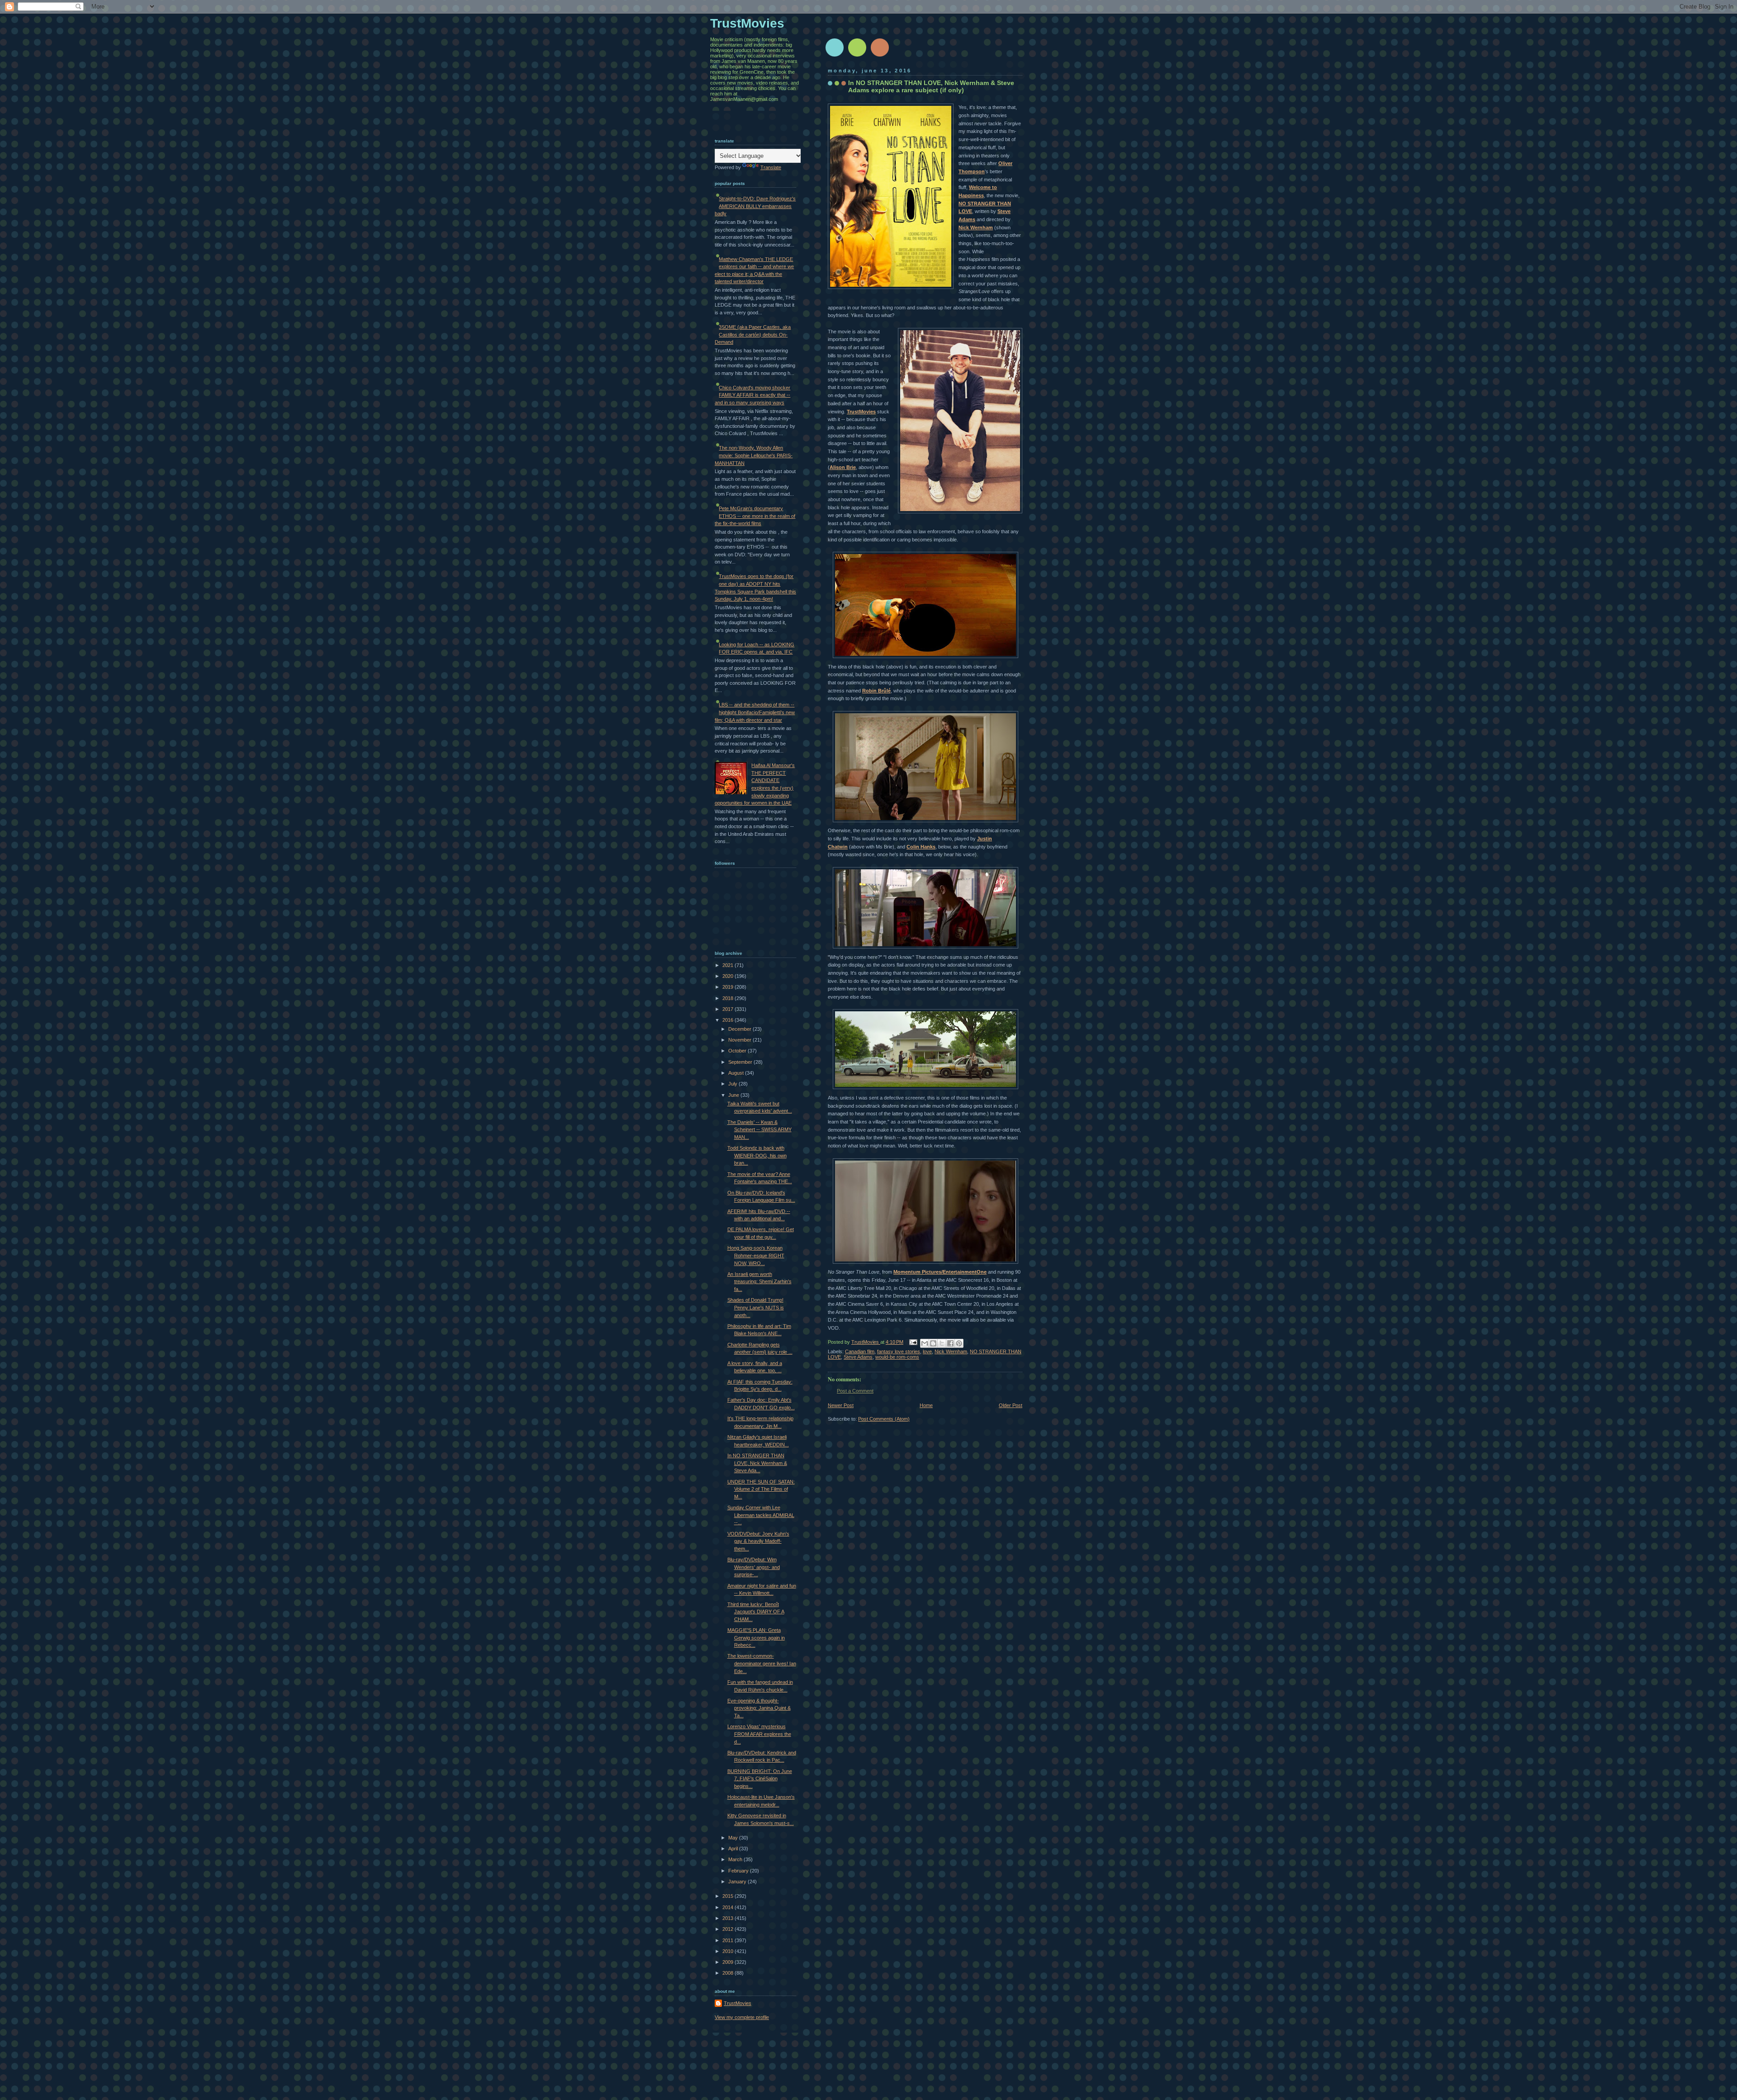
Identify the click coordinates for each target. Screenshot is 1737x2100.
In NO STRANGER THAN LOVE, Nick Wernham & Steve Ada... (757, 1463)
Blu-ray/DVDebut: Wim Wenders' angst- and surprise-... (754, 1567)
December (740, 1029)
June (734, 1095)
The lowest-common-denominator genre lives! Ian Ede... (762, 1663)
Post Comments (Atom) (884, 1419)
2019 (728, 987)
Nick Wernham (976, 228)
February (739, 1871)
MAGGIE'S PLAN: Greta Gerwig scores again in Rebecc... (756, 1638)
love (927, 1351)
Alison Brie (843, 467)
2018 (728, 998)
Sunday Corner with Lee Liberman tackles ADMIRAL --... (761, 1515)
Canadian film (860, 1351)
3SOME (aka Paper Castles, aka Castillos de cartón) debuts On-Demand (753, 334)
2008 (728, 1973)
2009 (728, 1962)
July (733, 1084)
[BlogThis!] (933, 1343)
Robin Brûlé (876, 691)
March (736, 1859)
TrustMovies (861, 412)
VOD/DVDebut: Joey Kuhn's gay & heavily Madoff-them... (758, 1541)
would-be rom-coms (897, 1357)
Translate (771, 167)
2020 (728, 976)
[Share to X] (942, 1343)
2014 (728, 1907)
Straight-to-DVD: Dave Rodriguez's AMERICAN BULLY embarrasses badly (755, 206)
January (738, 1882)
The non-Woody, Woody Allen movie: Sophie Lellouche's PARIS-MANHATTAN (754, 455)
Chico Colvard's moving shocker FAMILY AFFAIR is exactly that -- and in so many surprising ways (752, 395)
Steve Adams (858, 1357)
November (740, 1040)
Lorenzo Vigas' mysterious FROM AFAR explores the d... (759, 1734)
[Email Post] (913, 1342)
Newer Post (841, 1405)
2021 (728, 965)
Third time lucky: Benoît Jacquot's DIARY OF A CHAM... (756, 1612)
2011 (728, 1940)
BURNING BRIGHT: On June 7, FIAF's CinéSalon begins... (760, 1779)
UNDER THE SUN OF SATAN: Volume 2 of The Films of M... (761, 1489)
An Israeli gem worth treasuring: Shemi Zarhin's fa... (759, 1282)
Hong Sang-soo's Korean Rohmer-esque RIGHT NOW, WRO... (756, 1255)
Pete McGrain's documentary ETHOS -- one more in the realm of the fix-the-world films (755, 516)
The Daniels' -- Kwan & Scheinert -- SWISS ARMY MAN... (759, 1130)
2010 (728, 1951)
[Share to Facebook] (950, 1343)
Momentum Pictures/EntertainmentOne (940, 1272)
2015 (728, 1896)
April (734, 1849)
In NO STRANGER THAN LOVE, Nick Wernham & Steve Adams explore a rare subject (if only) (931, 86)
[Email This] (925, 1343)
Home (926, 1405)
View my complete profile (742, 2017)
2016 (728, 1020)
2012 (728, 1929)
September (741, 1062)
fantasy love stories (899, 1351)
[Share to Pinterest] (959, 1343)
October (738, 1051)
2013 (728, 1918)
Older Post (1011, 1405)
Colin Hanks (921, 847)
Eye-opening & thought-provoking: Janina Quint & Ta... (759, 1708)
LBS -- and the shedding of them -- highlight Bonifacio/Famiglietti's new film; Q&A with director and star (755, 712)
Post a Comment (855, 1391)
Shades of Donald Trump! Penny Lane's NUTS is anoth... (756, 1307)
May (734, 1838)
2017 (728, 1009)
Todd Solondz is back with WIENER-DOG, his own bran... (757, 1155)
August (737, 1073)
